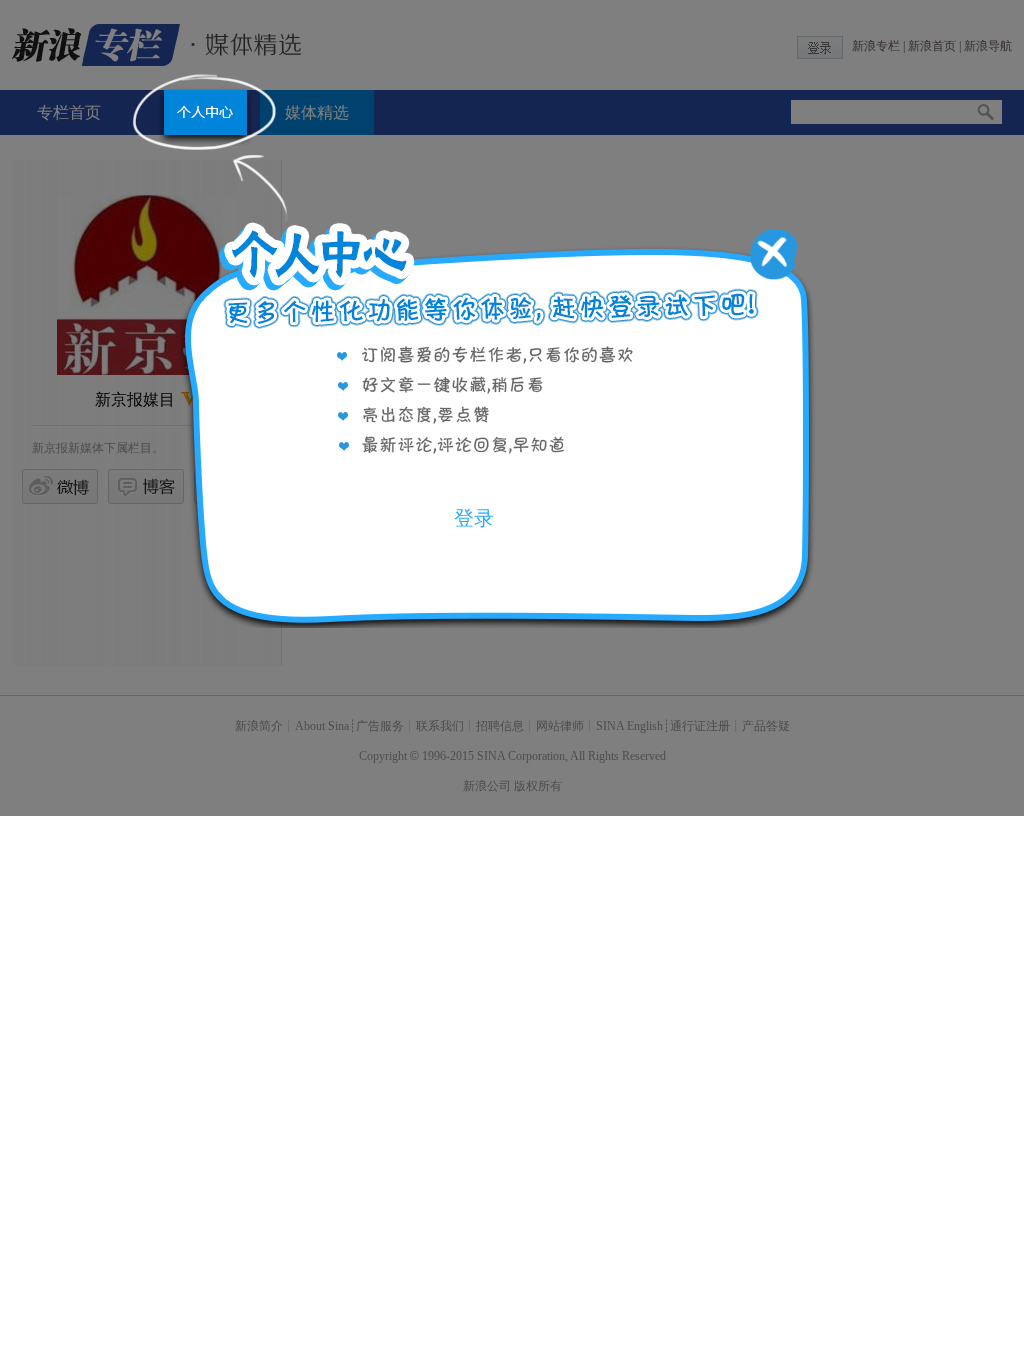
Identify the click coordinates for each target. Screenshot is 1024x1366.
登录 (474, 518)
